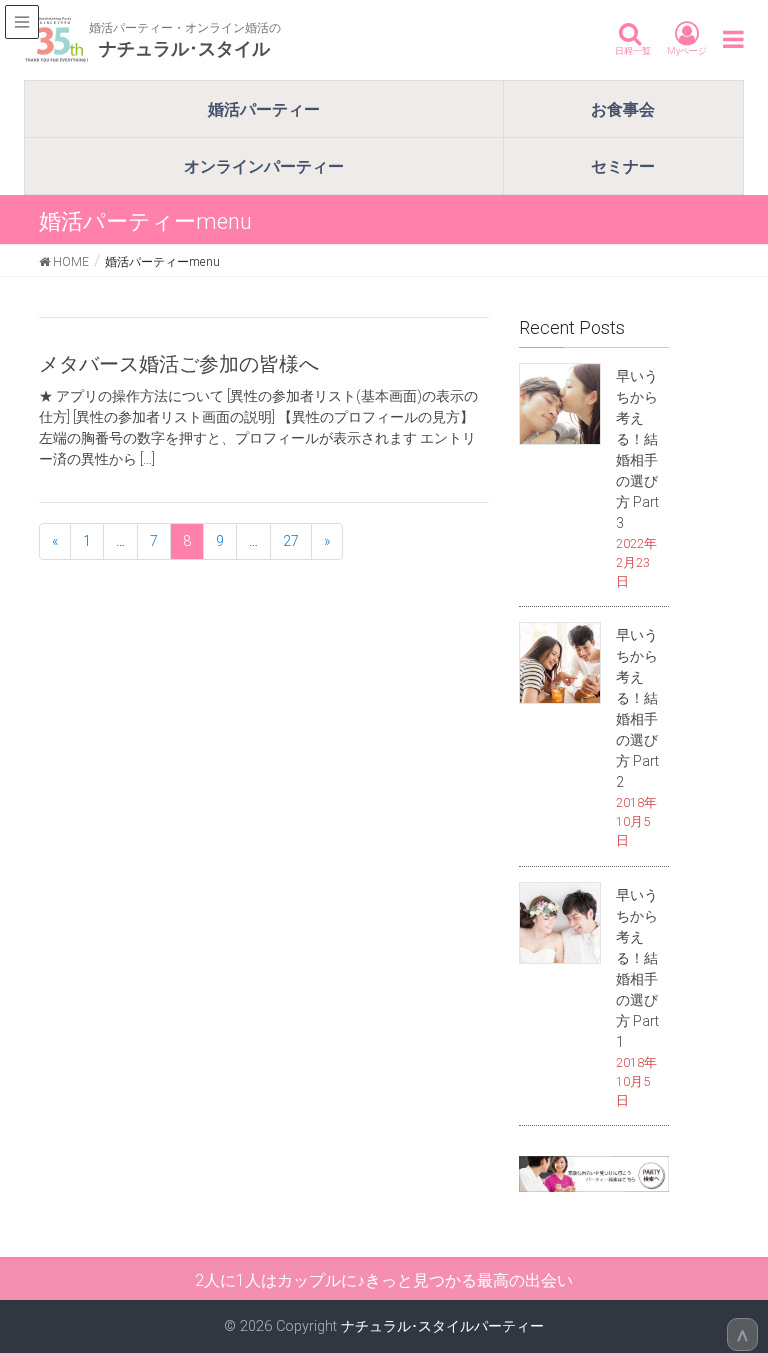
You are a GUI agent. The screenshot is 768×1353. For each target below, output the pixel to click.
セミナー (623, 166)
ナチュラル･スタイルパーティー (442, 1326)
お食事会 (623, 109)
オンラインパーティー (264, 166)
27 (291, 541)
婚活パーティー (264, 109)
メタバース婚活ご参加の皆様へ (179, 363)
